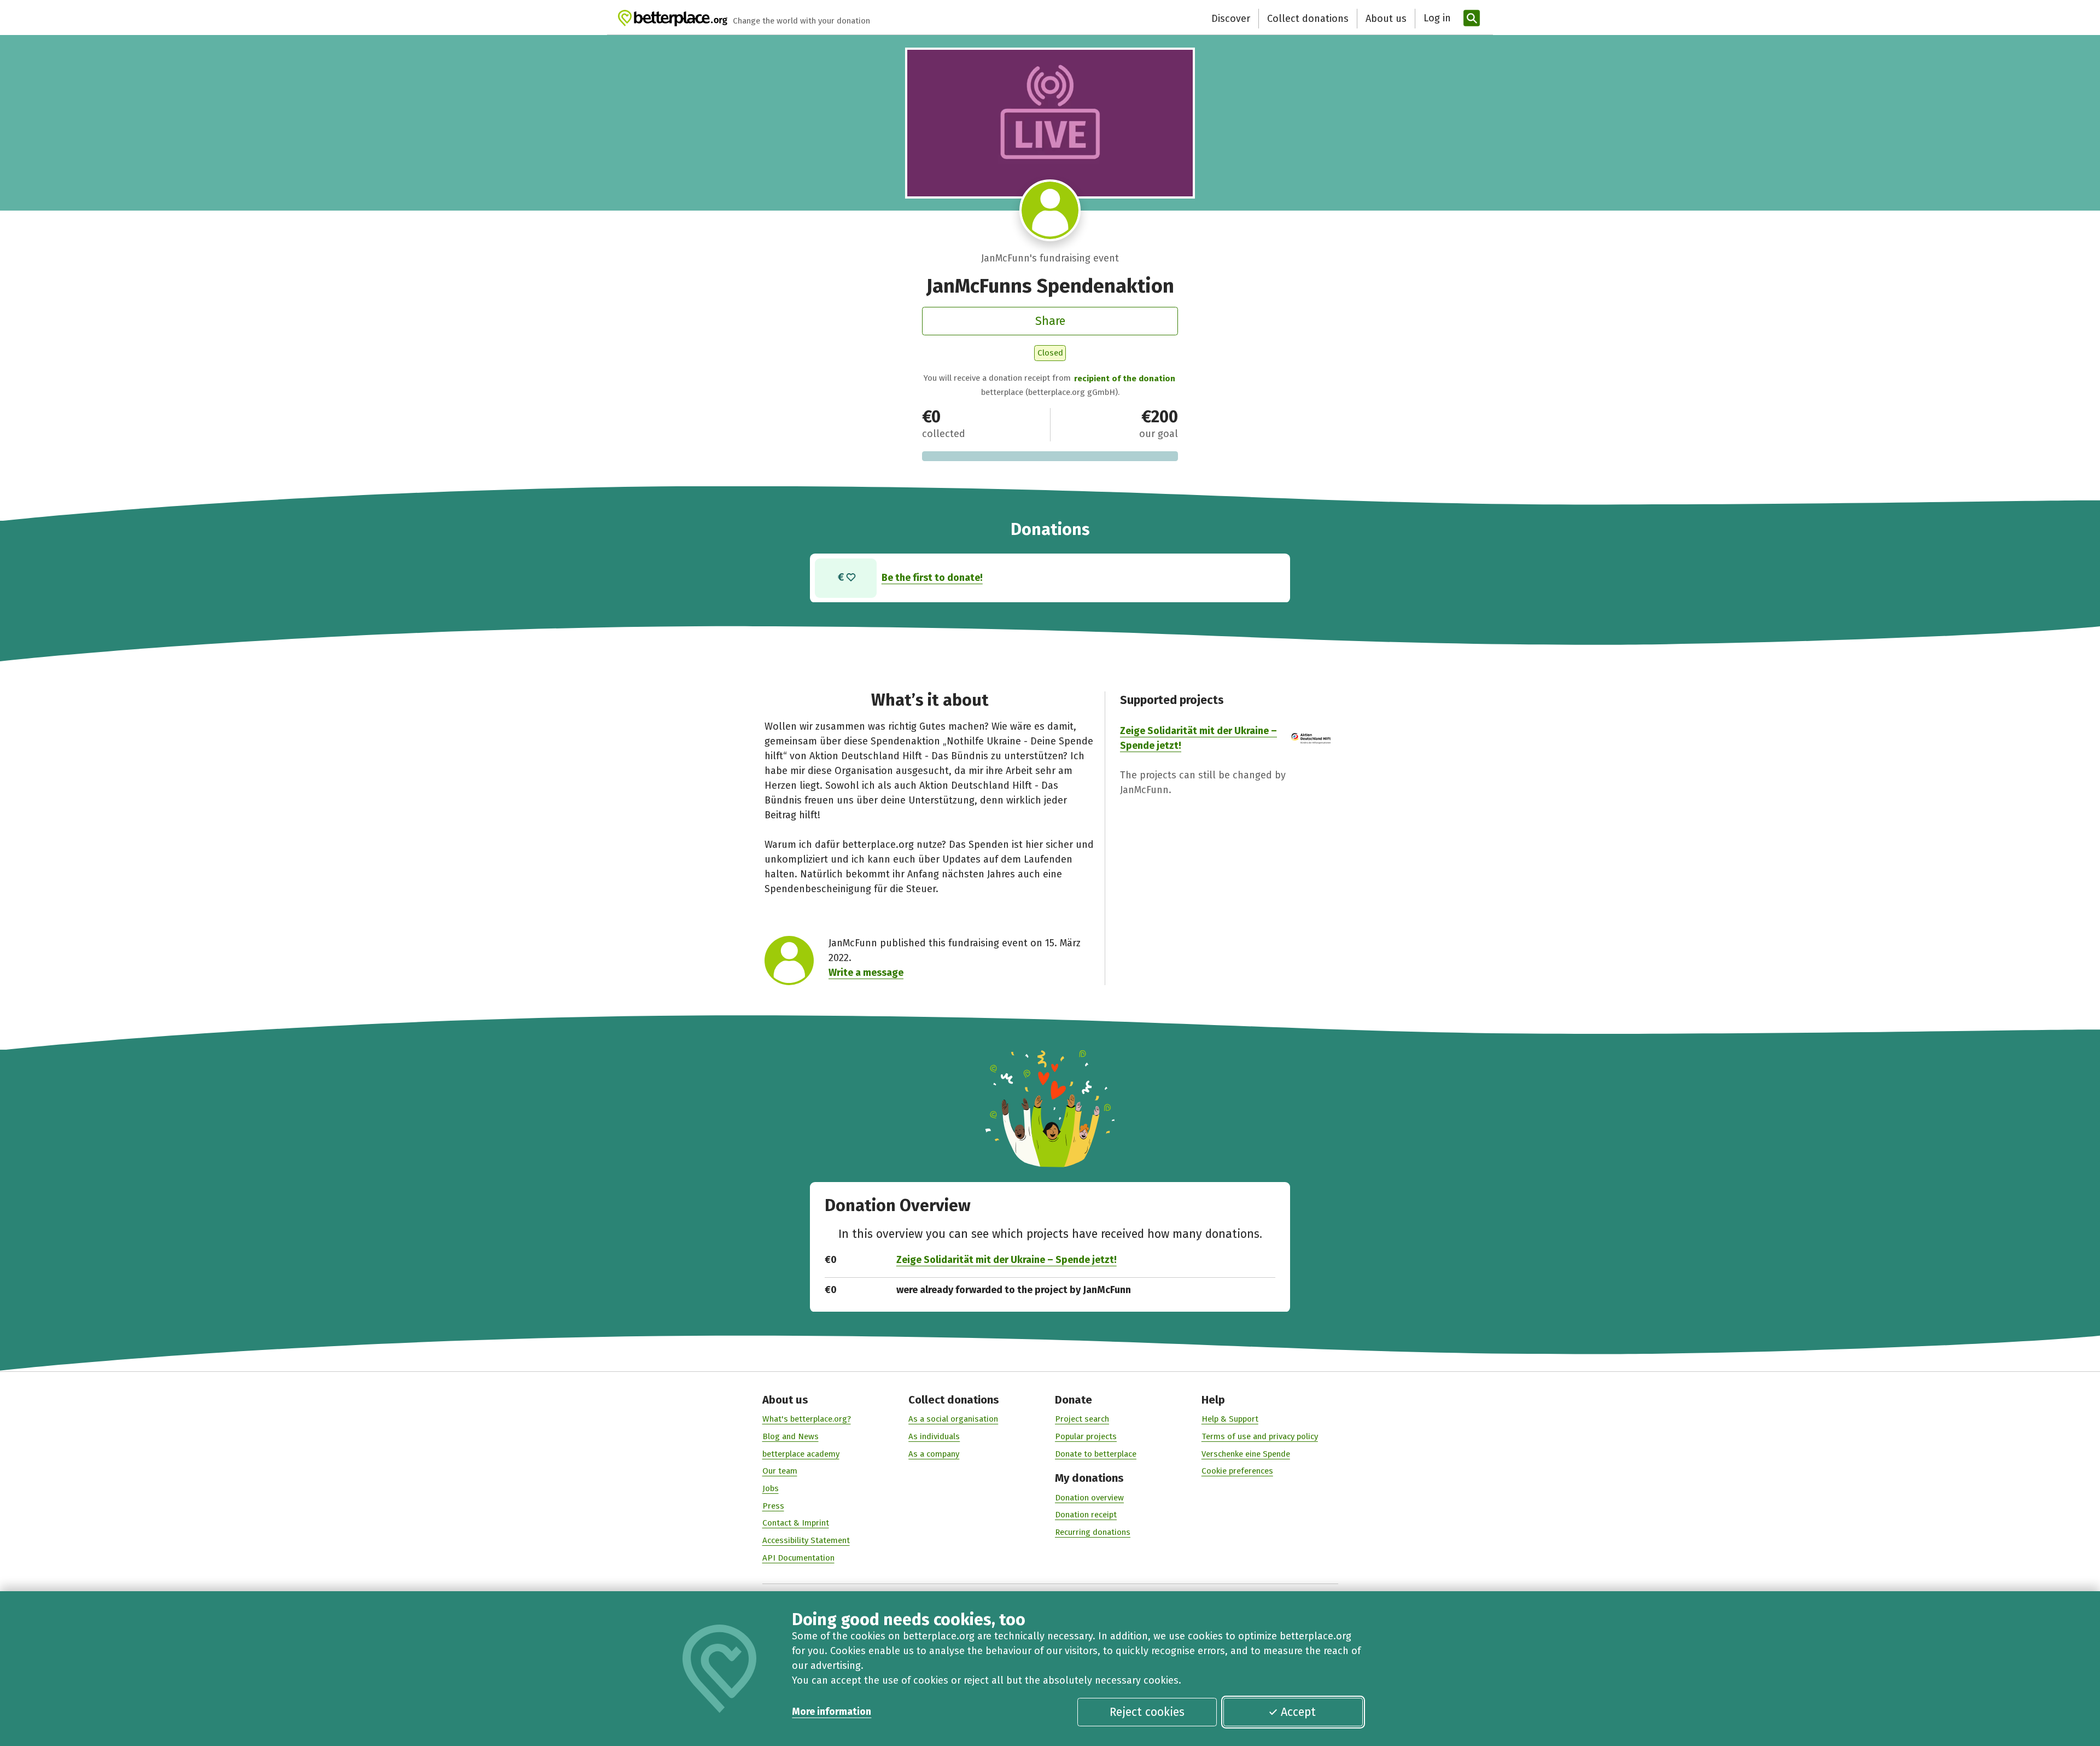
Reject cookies (1147, 1712)
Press (773, 1506)
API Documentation (798, 1558)
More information (832, 1712)
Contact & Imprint (796, 1523)
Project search (1082, 1419)
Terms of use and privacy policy (1260, 1436)
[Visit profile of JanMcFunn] (1050, 210)
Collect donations (1308, 19)
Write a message (866, 973)
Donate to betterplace (1096, 1454)
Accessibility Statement (806, 1540)
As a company (934, 1454)
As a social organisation (953, 1419)
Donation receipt (1086, 1515)
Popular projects (1086, 1436)
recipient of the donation (1125, 379)
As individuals (934, 1436)
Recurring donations (1093, 1532)
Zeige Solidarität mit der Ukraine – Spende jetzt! (1007, 1260)
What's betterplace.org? (807, 1419)
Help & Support (1230, 1419)
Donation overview (1089, 1498)
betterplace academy (801, 1454)
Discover (1231, 19)
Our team (780, 1471)
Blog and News (791, 1436)
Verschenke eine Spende (1246, 1454)
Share (1050, 321)
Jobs (771, 1488)
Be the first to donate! (932, 578)
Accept (1298, 1712)
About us (1386, 19)
